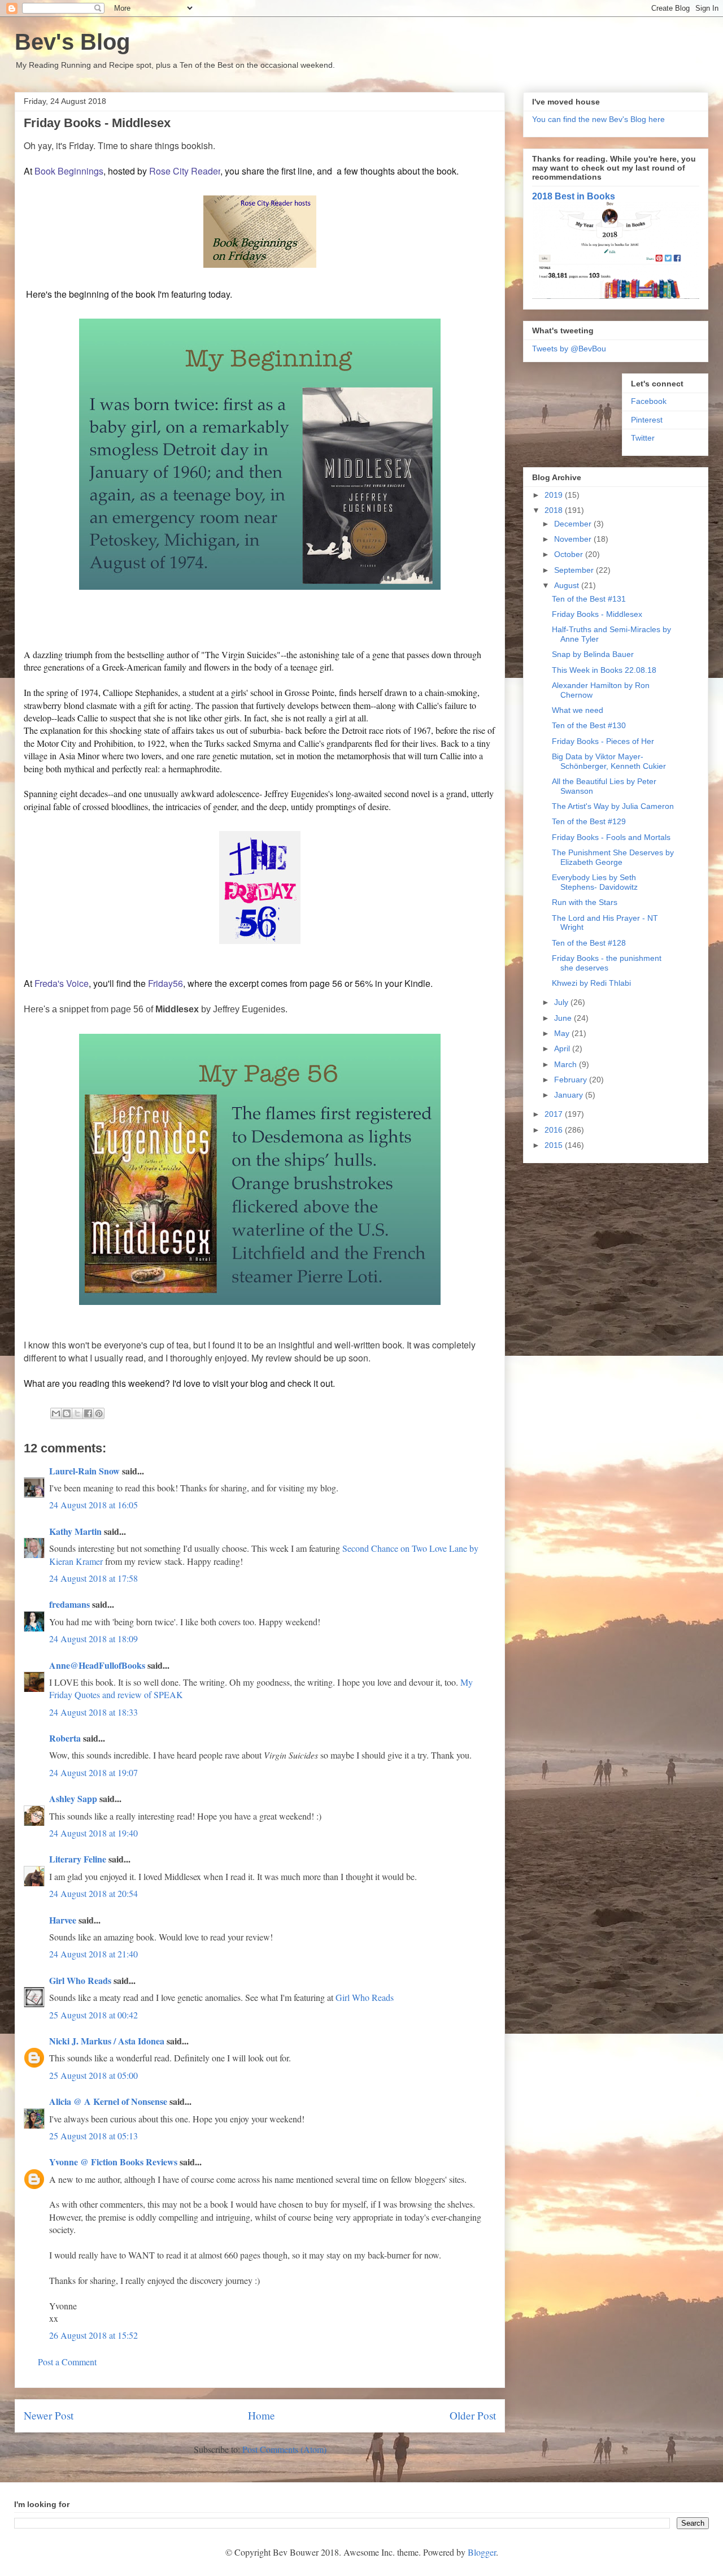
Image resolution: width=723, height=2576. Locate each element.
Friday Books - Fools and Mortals (611, 837)
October (570, 554)
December (574, 524)
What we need (578, 710)
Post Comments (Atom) (284, 2449)
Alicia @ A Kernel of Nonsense (108, 2101)
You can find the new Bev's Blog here (598, 119)
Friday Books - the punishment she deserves (607, 963)
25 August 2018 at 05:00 (93, 2075)
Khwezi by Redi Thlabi (591, 983)
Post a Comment (67, 2362)
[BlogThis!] (67, 1413)
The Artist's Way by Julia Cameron (613, 806)
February (572, 1080)
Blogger (482, 2552)
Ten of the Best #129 (589, 821)
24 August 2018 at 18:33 (93, 1712)
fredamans (69, 1604)
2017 (555, 1114)
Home (262, 2415)
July (562, 1002)
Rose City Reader (185, 171)
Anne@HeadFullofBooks (97, 1665)
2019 (555, 495)
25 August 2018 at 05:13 (93, 2136)
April (563, 1048)
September (575, 570)
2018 (555, 510)
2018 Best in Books (574, 196)
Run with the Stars (585, 902)
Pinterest (647, 420)
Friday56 (165, 983)
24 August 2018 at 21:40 (93, 1954)
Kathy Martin (75, 1531)
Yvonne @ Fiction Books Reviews (113, 2162)
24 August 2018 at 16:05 (93, 1505)
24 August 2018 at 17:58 (93, 1578)
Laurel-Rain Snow (84, 1471)
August (568, 585)
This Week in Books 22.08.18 (604, 670)
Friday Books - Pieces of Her (603, 741)
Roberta (65, 1738)
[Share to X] (77, 1413)
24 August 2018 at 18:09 (93, 1639)
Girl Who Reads (80, 1980)
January (570, 1095)
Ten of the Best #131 (589, 599)
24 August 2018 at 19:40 (93, 1833)
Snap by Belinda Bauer (593, 654)
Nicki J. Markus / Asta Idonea (107, 2041)
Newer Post (49, 2415)
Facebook (649, 401)
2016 (555, 1130)
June (564, 1018)
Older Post (473, 2415)
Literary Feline (78, 1859)
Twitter (643, 438)
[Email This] (56, 1413)
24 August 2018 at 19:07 (93, 1772)
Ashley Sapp (73, 1798)
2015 (555, 1145)
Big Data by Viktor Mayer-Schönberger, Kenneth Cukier (609, 761)
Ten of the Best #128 (589, 943)
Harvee (63, 1920)
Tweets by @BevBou (569, 349)
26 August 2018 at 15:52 (93, 2335)
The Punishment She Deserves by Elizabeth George (613, 857)
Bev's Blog (72, 42)
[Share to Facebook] (88, 1413)
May (563, 1033)
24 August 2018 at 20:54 (93, 1893)
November (574, 539)
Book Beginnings (69, 171)
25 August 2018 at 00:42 (93, 2015)
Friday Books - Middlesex (597, 614)
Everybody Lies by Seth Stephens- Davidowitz (595, 882)
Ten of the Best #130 (589, 725)
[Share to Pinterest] (99, 1413)
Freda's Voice (62, 983)
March (567, 1064)
